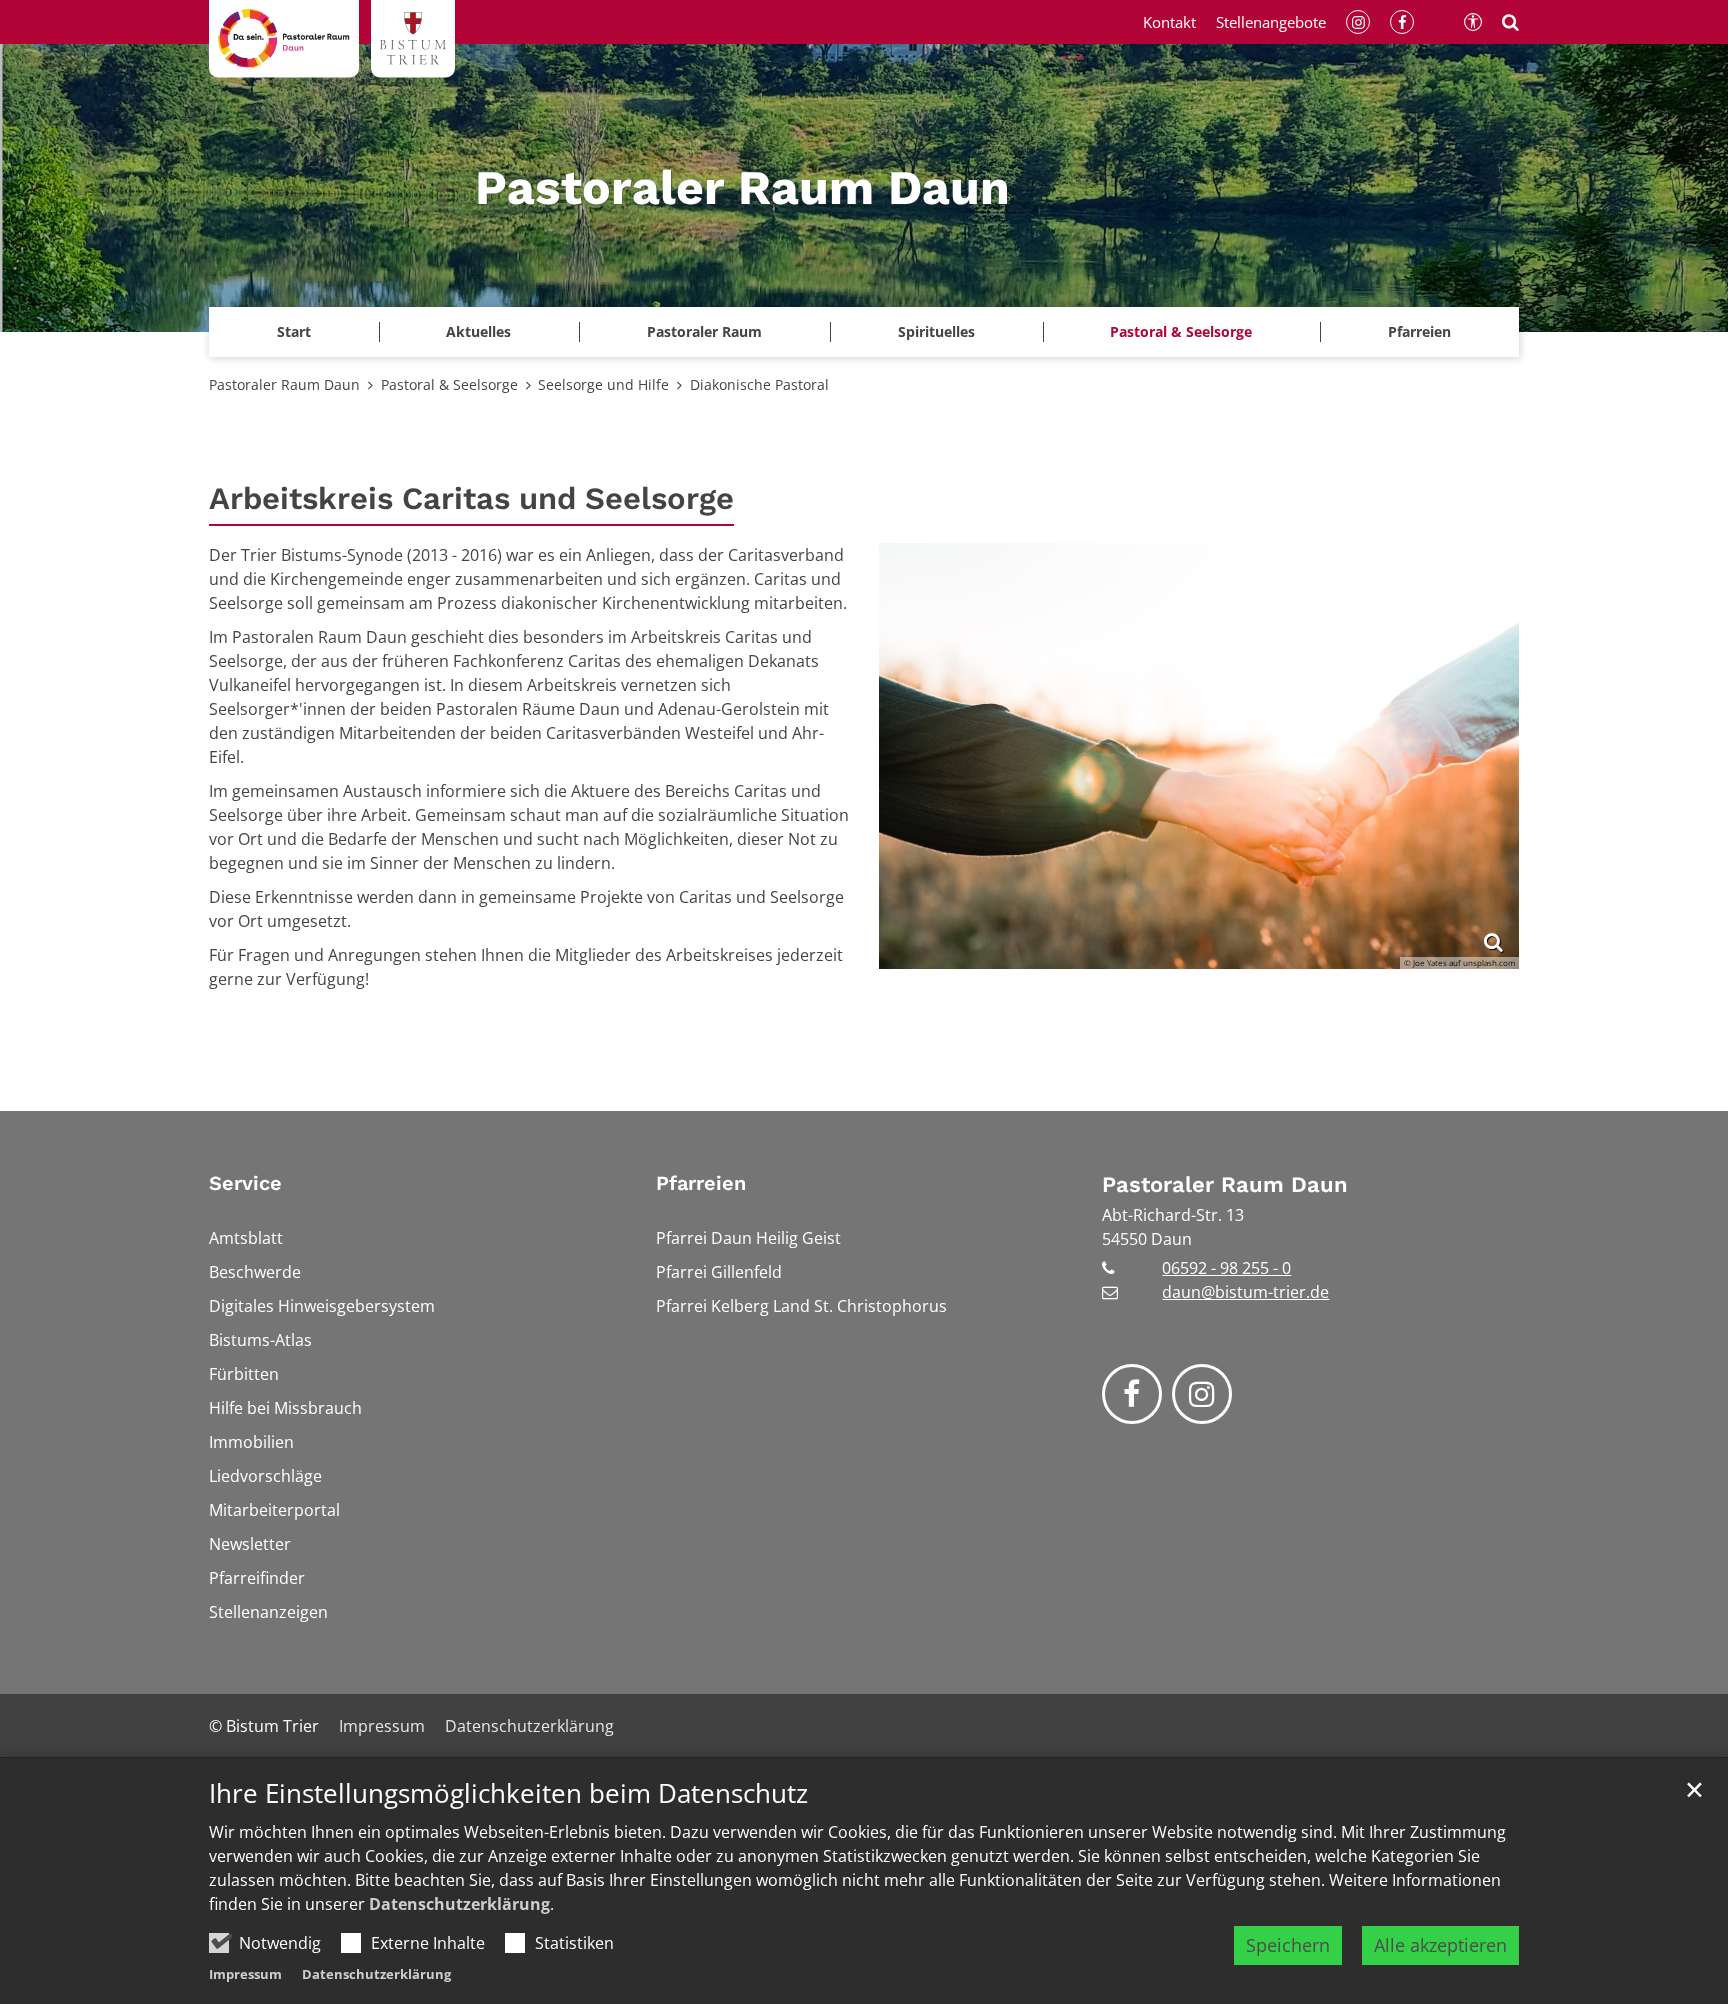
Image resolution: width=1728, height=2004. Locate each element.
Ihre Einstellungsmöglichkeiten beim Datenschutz (508, 1793)
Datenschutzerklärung (459, 1904)
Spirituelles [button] (936, 331)
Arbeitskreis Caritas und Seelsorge (471, 498)
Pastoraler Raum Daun (284, 384)
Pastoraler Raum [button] (704, 331)
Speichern (1288, 1945)
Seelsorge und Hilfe (603, 384)
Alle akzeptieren (1440, 1945)
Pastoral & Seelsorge (449, 384)
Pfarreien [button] (1419, 331)
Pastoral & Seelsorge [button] (1181, 331)
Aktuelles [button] (478, 331)
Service (245, 1183)
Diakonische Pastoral (759, 384)
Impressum (245, 1974)
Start (294, 331)
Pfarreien (701, 1183)
